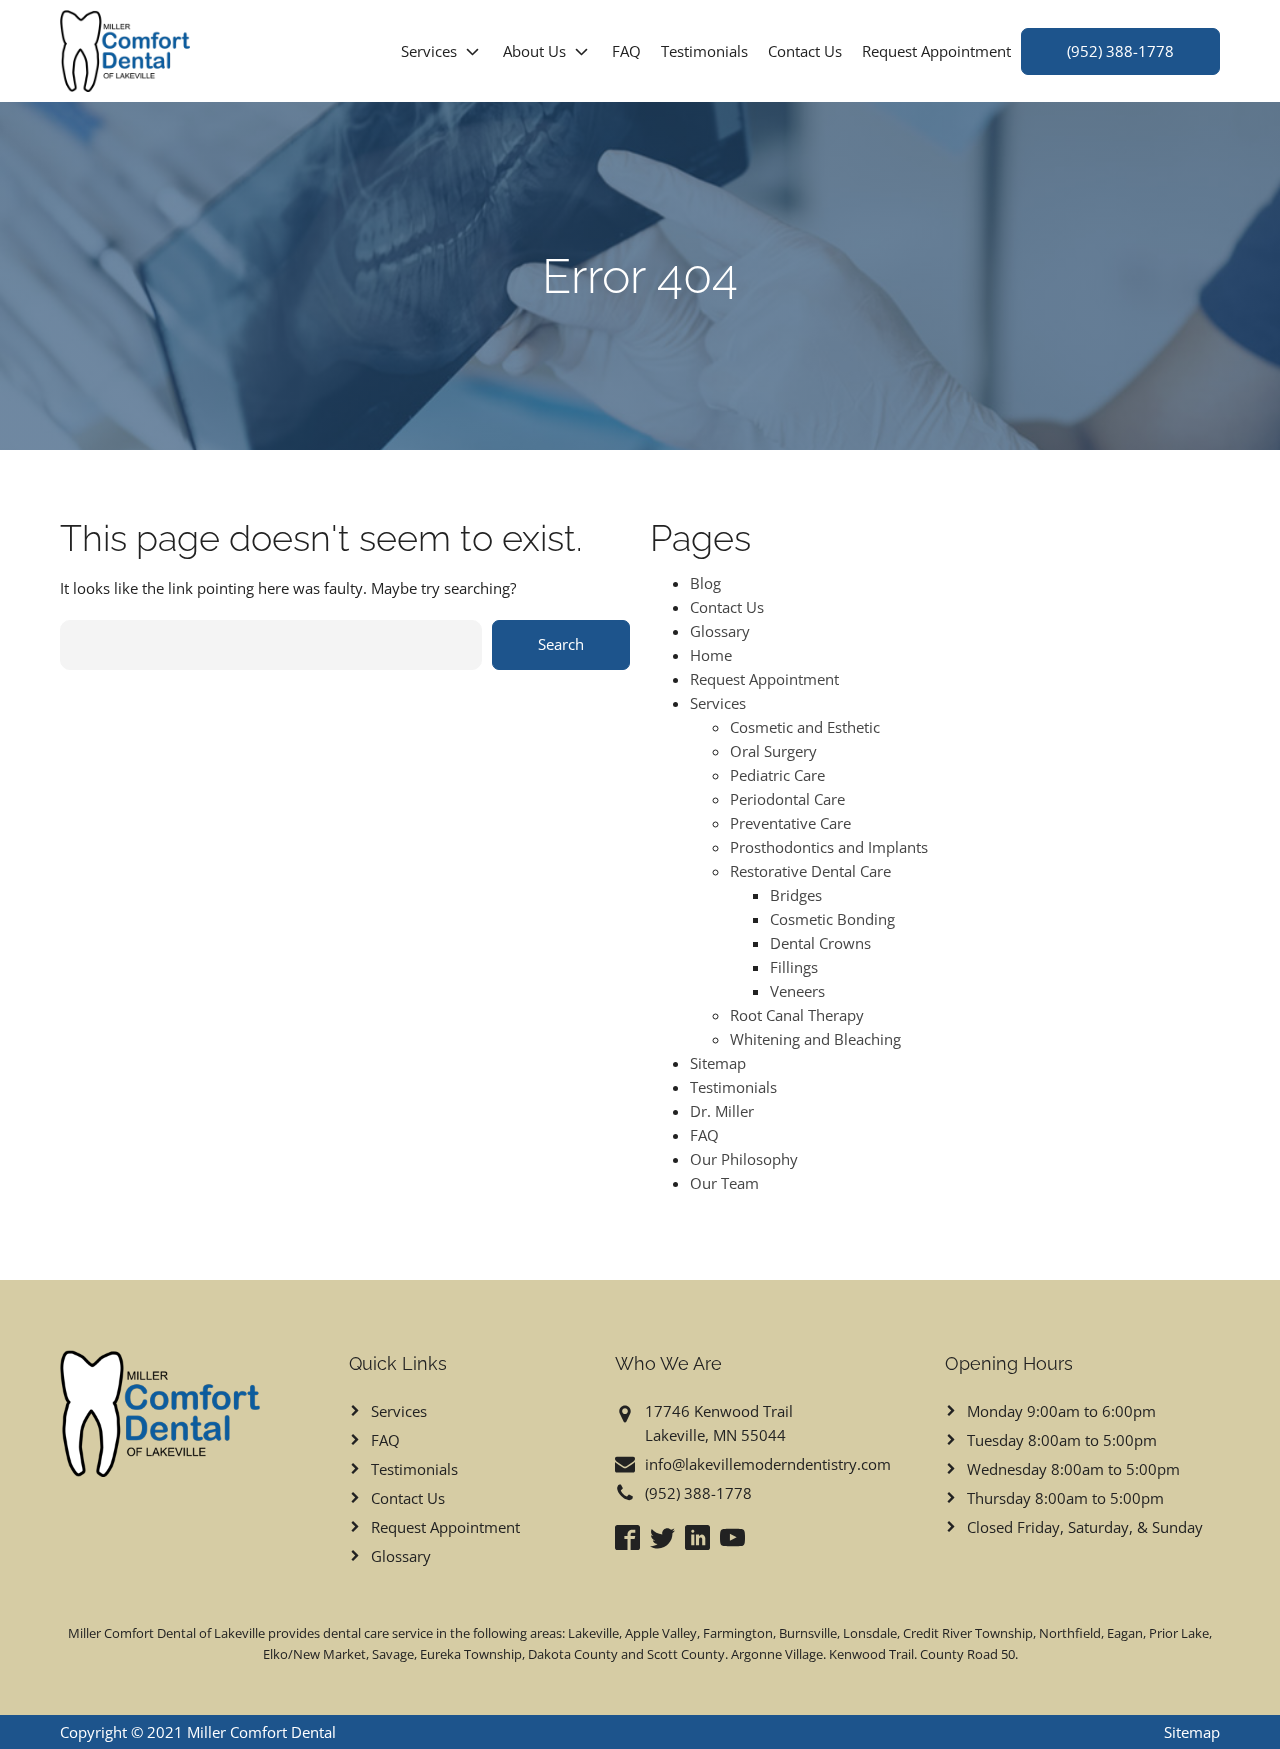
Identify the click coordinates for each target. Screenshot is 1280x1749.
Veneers (797, 991)
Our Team (724, 1183)
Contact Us (805, 51)
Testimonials (704, 51)
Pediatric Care (777, 775)
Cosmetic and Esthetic (805, 727)
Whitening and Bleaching (815, 1039)
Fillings (794, 967)
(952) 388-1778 (1120, 51)
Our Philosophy (744, 1159)
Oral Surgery (773, 751)
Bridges (796, 895)
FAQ (626, 51)
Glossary (720, 631)
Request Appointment (936, 51)
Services (429, 51)
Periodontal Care (787, 799)
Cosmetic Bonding (832, 919)
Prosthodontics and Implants (829, 847)
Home (711, 655)
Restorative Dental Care (810, 871)
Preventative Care (790, 823)
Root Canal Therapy (797, 1015)
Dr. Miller (722, 1111)
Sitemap (718, 1063)
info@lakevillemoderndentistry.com (768, 1464)
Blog (705, 583)
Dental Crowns (820, 943)
